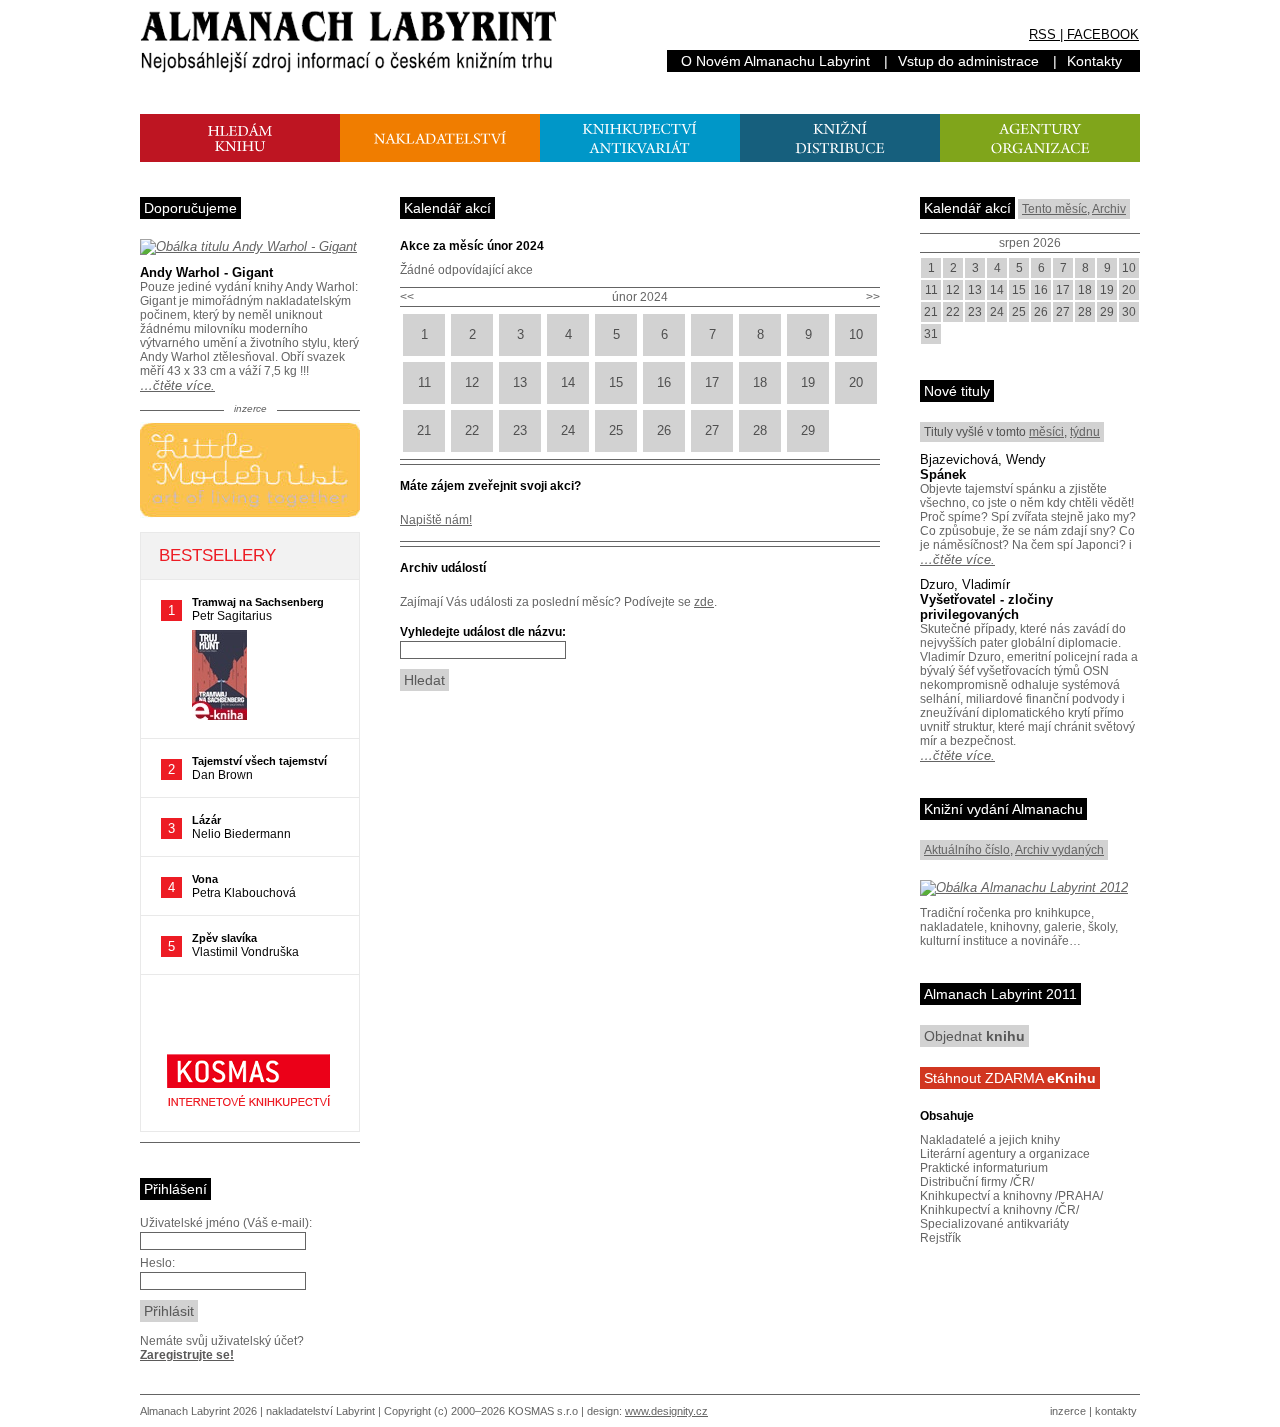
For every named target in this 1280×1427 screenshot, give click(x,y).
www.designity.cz (666, 1411)
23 (520, 430)
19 (808, 382)
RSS (1042, 34)
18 (760, 382)
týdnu (1085, 432)
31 (931, 334)
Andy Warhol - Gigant (206, 272)
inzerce (1068, 1411)
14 (568, 382)
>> (873, 297)
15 (616, 382)
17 (712, 382)
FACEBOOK (1103, 34)
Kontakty (1094, 61)
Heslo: (157, 1263)
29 (808, 430)
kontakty (1116, 1411)
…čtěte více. (177, 385)
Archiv (1109, 209)
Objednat (974, 1036)
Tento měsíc (1054, 209)
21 (424, 430)
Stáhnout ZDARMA (1010, 1078)
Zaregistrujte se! (187, 1355)
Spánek (943, 474)
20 (856, 382)
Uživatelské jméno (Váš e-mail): (226, 1223)
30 (1129, 312)
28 (760, 430)
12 (472, 382)
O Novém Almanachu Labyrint (775, 61)
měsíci (1046, 432)
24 (568, 430)
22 (472, 430)
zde (704, 602)
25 (616, 430)
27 (712, 430)
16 (664, 382)
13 (520, 382)
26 (664, 430)
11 (424, 382)
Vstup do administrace (968, 61)
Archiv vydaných (1059, 850)
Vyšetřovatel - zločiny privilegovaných (986, 607)
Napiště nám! (436, 520)
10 (856, 334)
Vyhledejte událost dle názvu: (483, 632)
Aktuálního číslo (967, 850)
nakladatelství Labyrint (320, 1411)
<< (407, 297)
